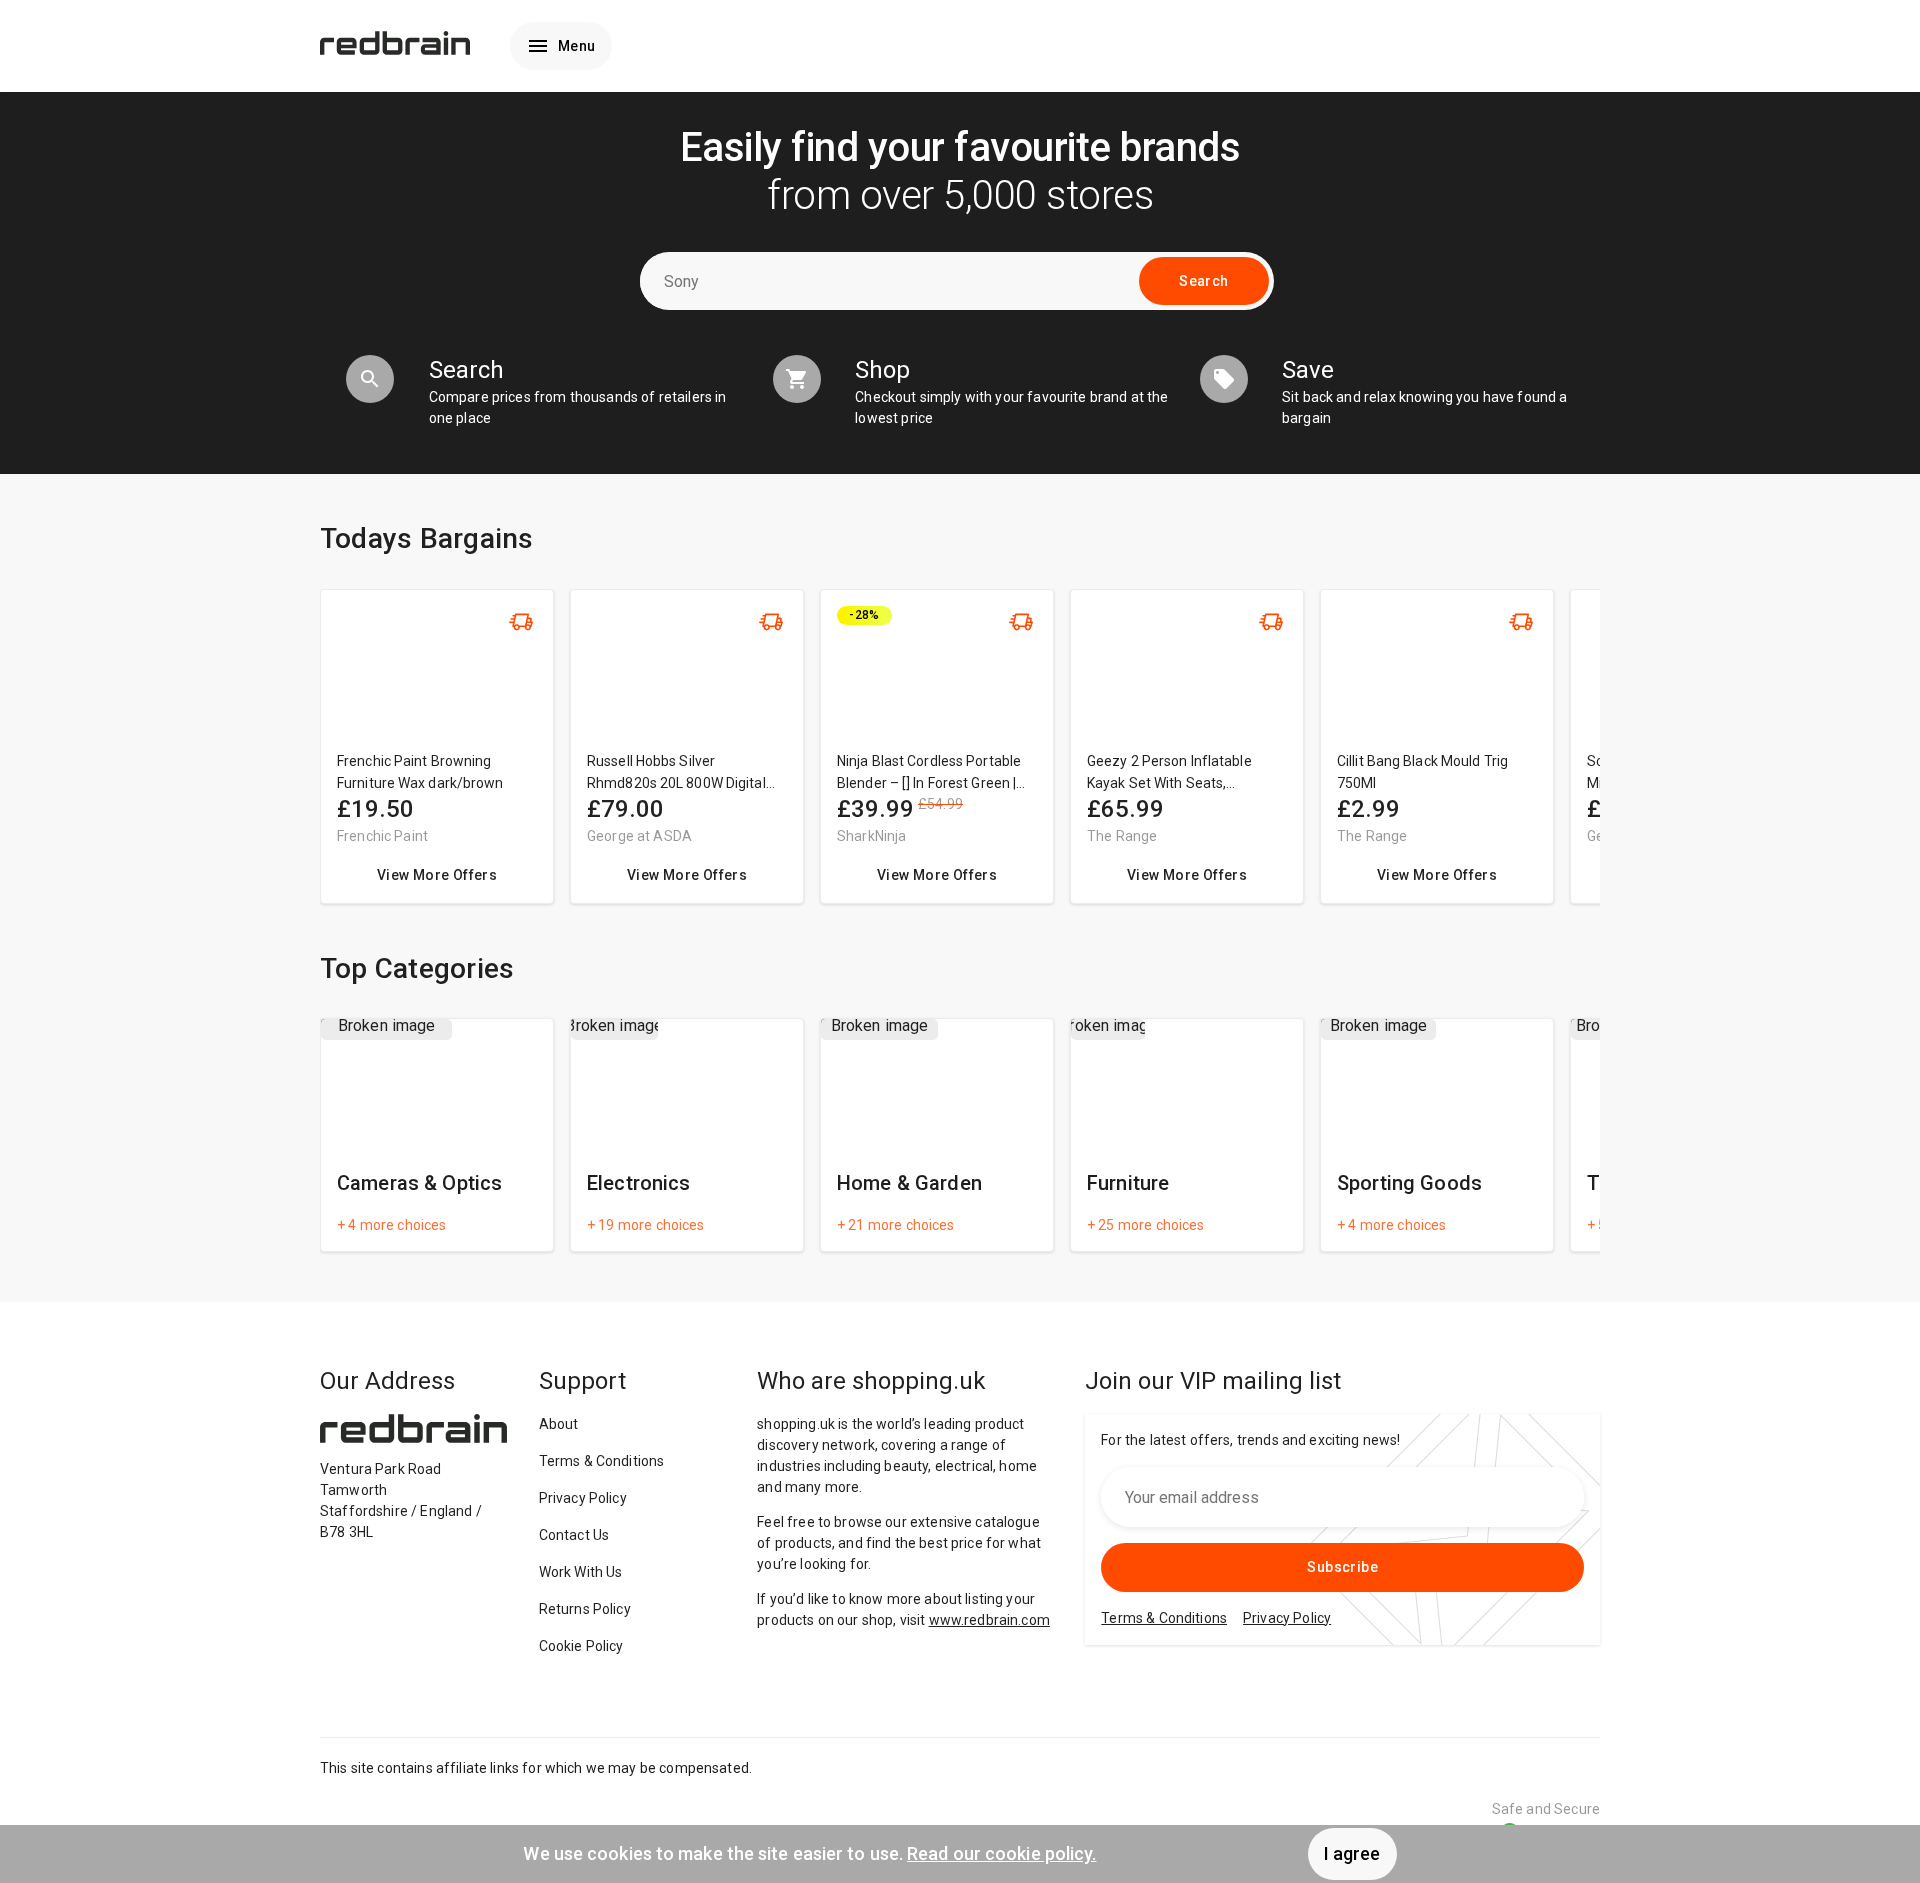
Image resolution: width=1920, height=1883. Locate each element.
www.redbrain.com (989, 1620)
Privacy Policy (583, 1498)
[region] (960, 756)
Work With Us (581, 1572)
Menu (577, 46)
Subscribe (1342, 1567)
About (559, 1424)
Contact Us (574, 1535)
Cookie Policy (581, 1646)
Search (1203, 281)
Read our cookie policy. (1001, 1853)
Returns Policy (585, 1609)
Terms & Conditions (602, 1461)
